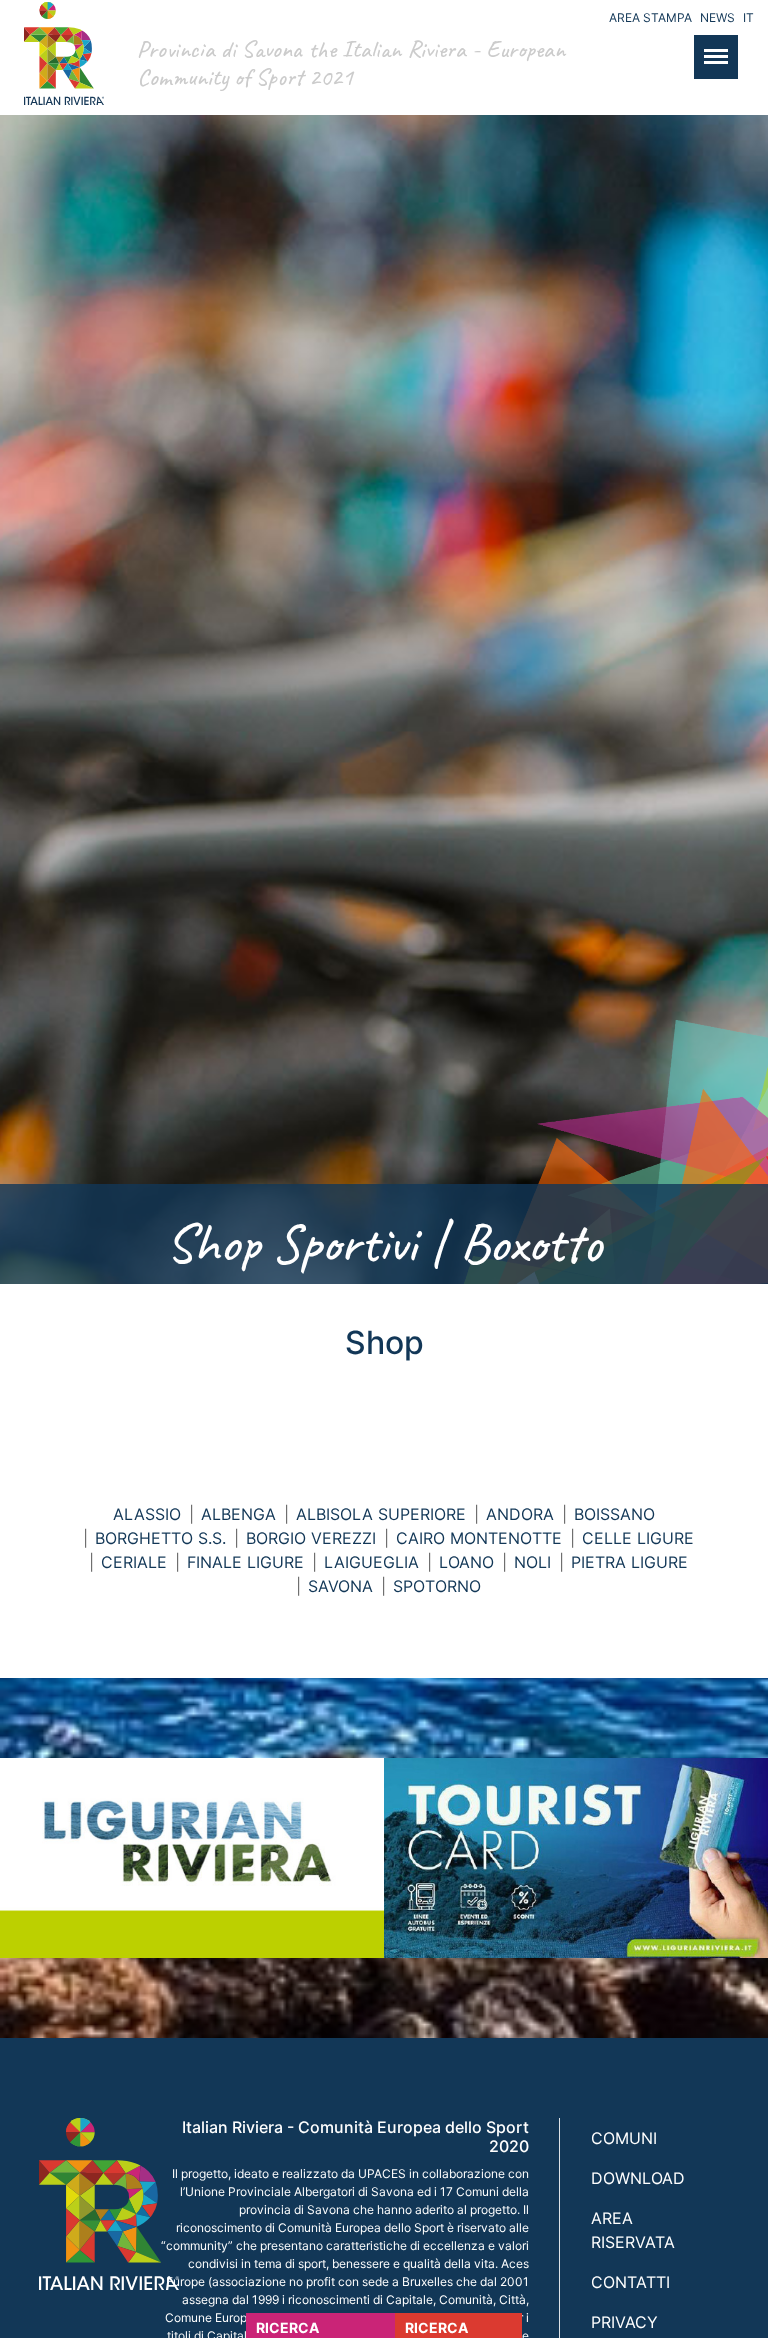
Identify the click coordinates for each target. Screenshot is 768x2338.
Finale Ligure (245, 1562)
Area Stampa (650, 17)
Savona (340, 1586)
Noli (532, 1562)
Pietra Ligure (629, 1562)
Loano (466, 1562)
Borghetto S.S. (160, 1538)
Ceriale (134, 1562)
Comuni (624, 2138)
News (717, 17)
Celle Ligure (638, 1538)
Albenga (238, 1514)
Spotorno (437, 1586)
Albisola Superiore (381, 1514)
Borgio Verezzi (311, 1538)
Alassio (147, 1514)
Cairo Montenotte (479, 1538)
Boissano (614, 1514)
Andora (520, 1514)
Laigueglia (371, 1562)
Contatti (630, 2282)
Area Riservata (633, 2230)
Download (638, 2178)
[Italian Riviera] (59, 73)
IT (748, 17)
